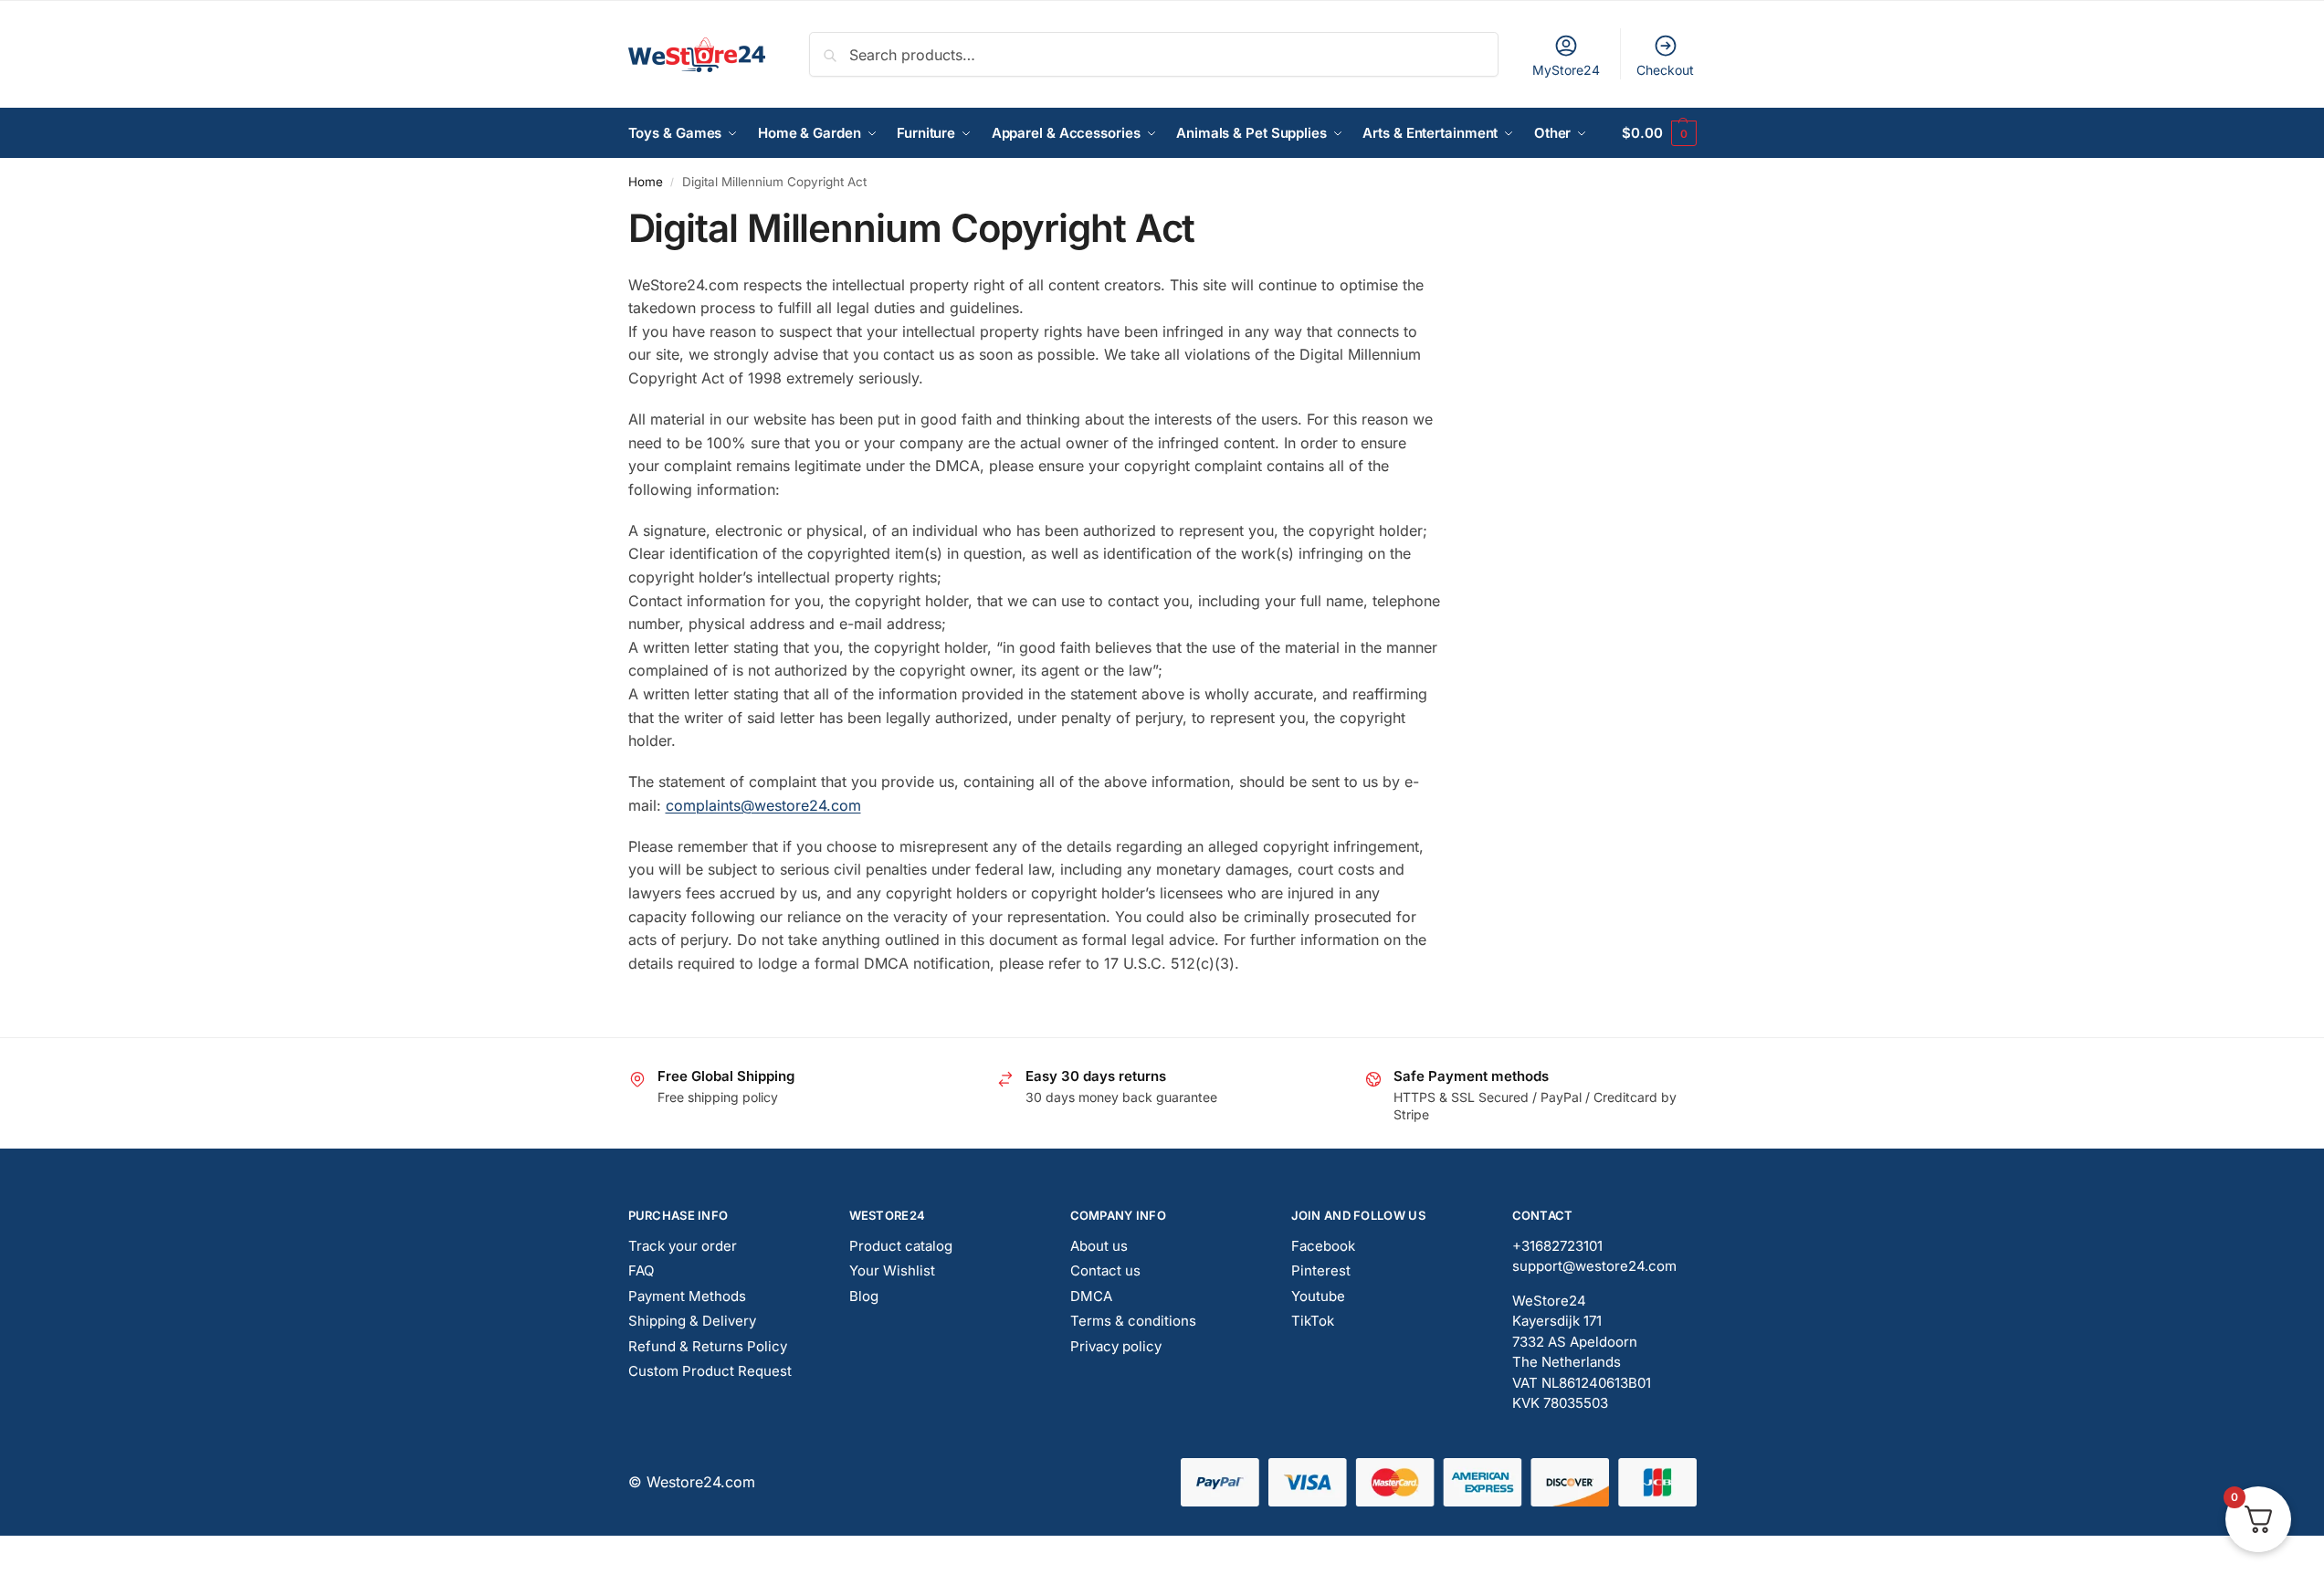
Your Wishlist (892, 1270)
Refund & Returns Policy (708, 1346)
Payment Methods (687, 1296)
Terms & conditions (1133, 1321)
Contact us (1105, 1270)
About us (1099, 1246)
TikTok (1313, 1321)
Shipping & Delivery (692, 1321)
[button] (1659, 133)
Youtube (1318, 1296)
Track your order (683, 1246)
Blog (864, 1296)
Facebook (1323, 1246)
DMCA (1091, 1296)
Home (646, 182)
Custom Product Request (710, 1371)
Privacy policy (1116, 1346)
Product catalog (901, 1246)
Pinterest (1321, 1270)
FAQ (641, 1270)
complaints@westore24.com (763, 805)
